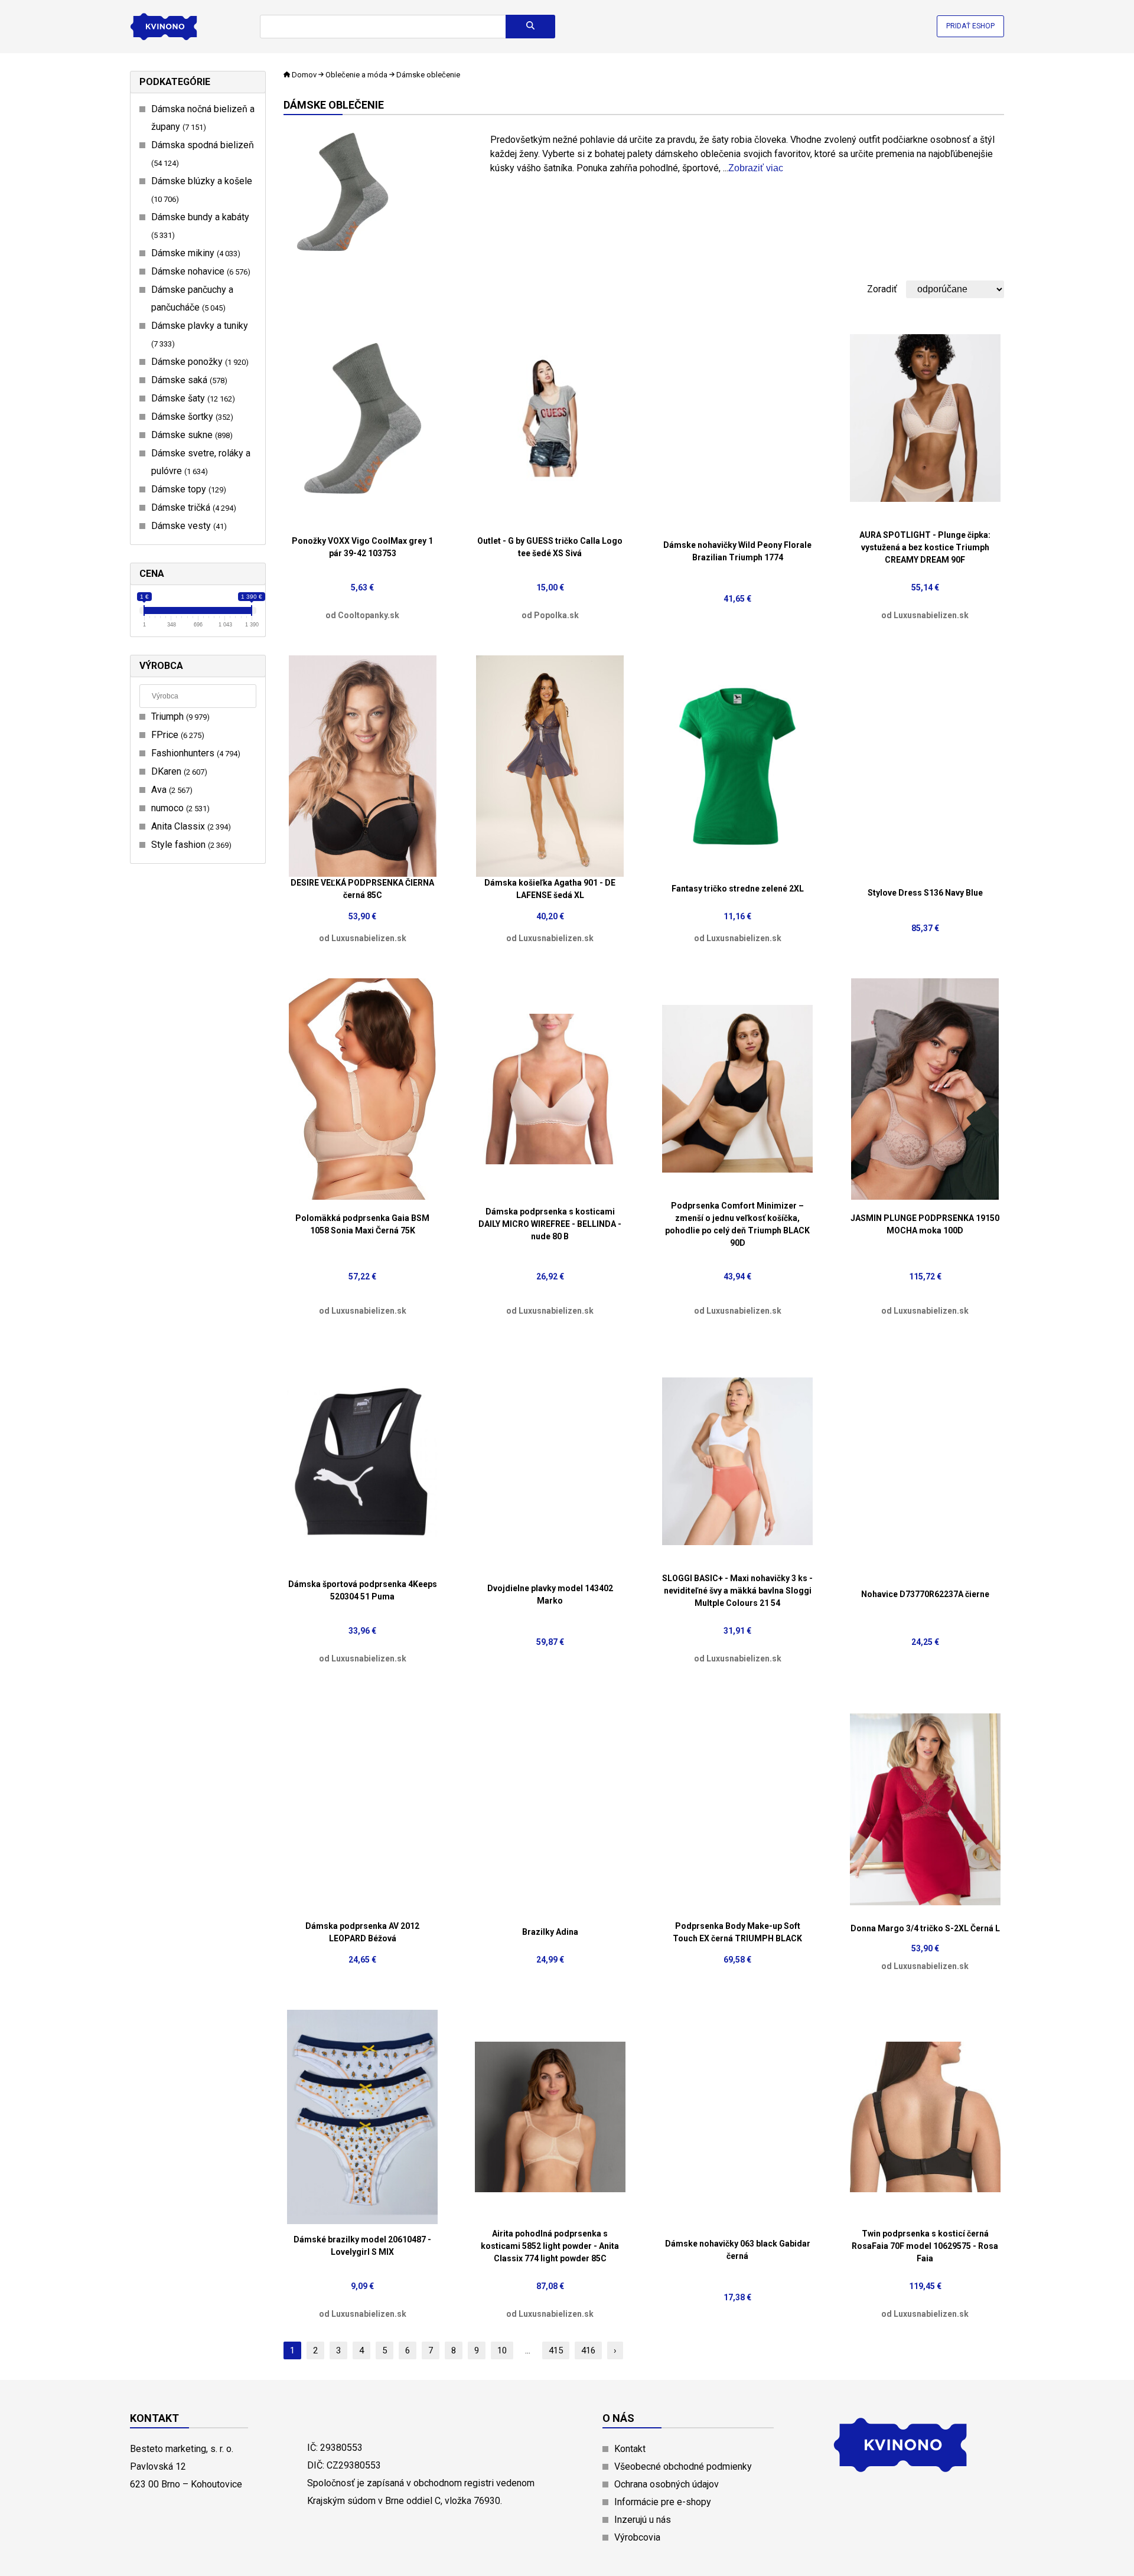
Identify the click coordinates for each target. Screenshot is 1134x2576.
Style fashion (190, 845)
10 (502, 2350)
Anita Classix (190, 826)
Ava (170, 790)
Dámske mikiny (194, 253)
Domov (304, 75)
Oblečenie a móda (356, 75)
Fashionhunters (194, 753)
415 (556, 2350)
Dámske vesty (188, 526)
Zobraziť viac (756, 168)
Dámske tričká (192, 507)
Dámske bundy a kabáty (200, 226)
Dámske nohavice (199, 271)
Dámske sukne (190, 435)
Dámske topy (187, 489)
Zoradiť (882, 289)
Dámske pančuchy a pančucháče (192, 298)
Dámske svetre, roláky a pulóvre (201, 462)
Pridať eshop (970, 26)
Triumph (179, 716)
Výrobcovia (637, 2537)
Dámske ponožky (198, 362)
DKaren (178, 771)
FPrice (176, 735)
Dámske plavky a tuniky (200, 334)
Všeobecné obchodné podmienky (683, 2466)
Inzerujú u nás (643, 2520)
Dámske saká (188, 380)
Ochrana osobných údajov (667, 2484)
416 (588, 2350)
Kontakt (630, 2449)
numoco (179, 808)
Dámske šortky (191, 417)
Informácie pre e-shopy (663, 2502)
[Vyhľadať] (530, 27)
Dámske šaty (192, 398)
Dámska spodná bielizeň (203, 154)
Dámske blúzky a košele (202, 190)
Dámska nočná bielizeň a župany (203, 118)
